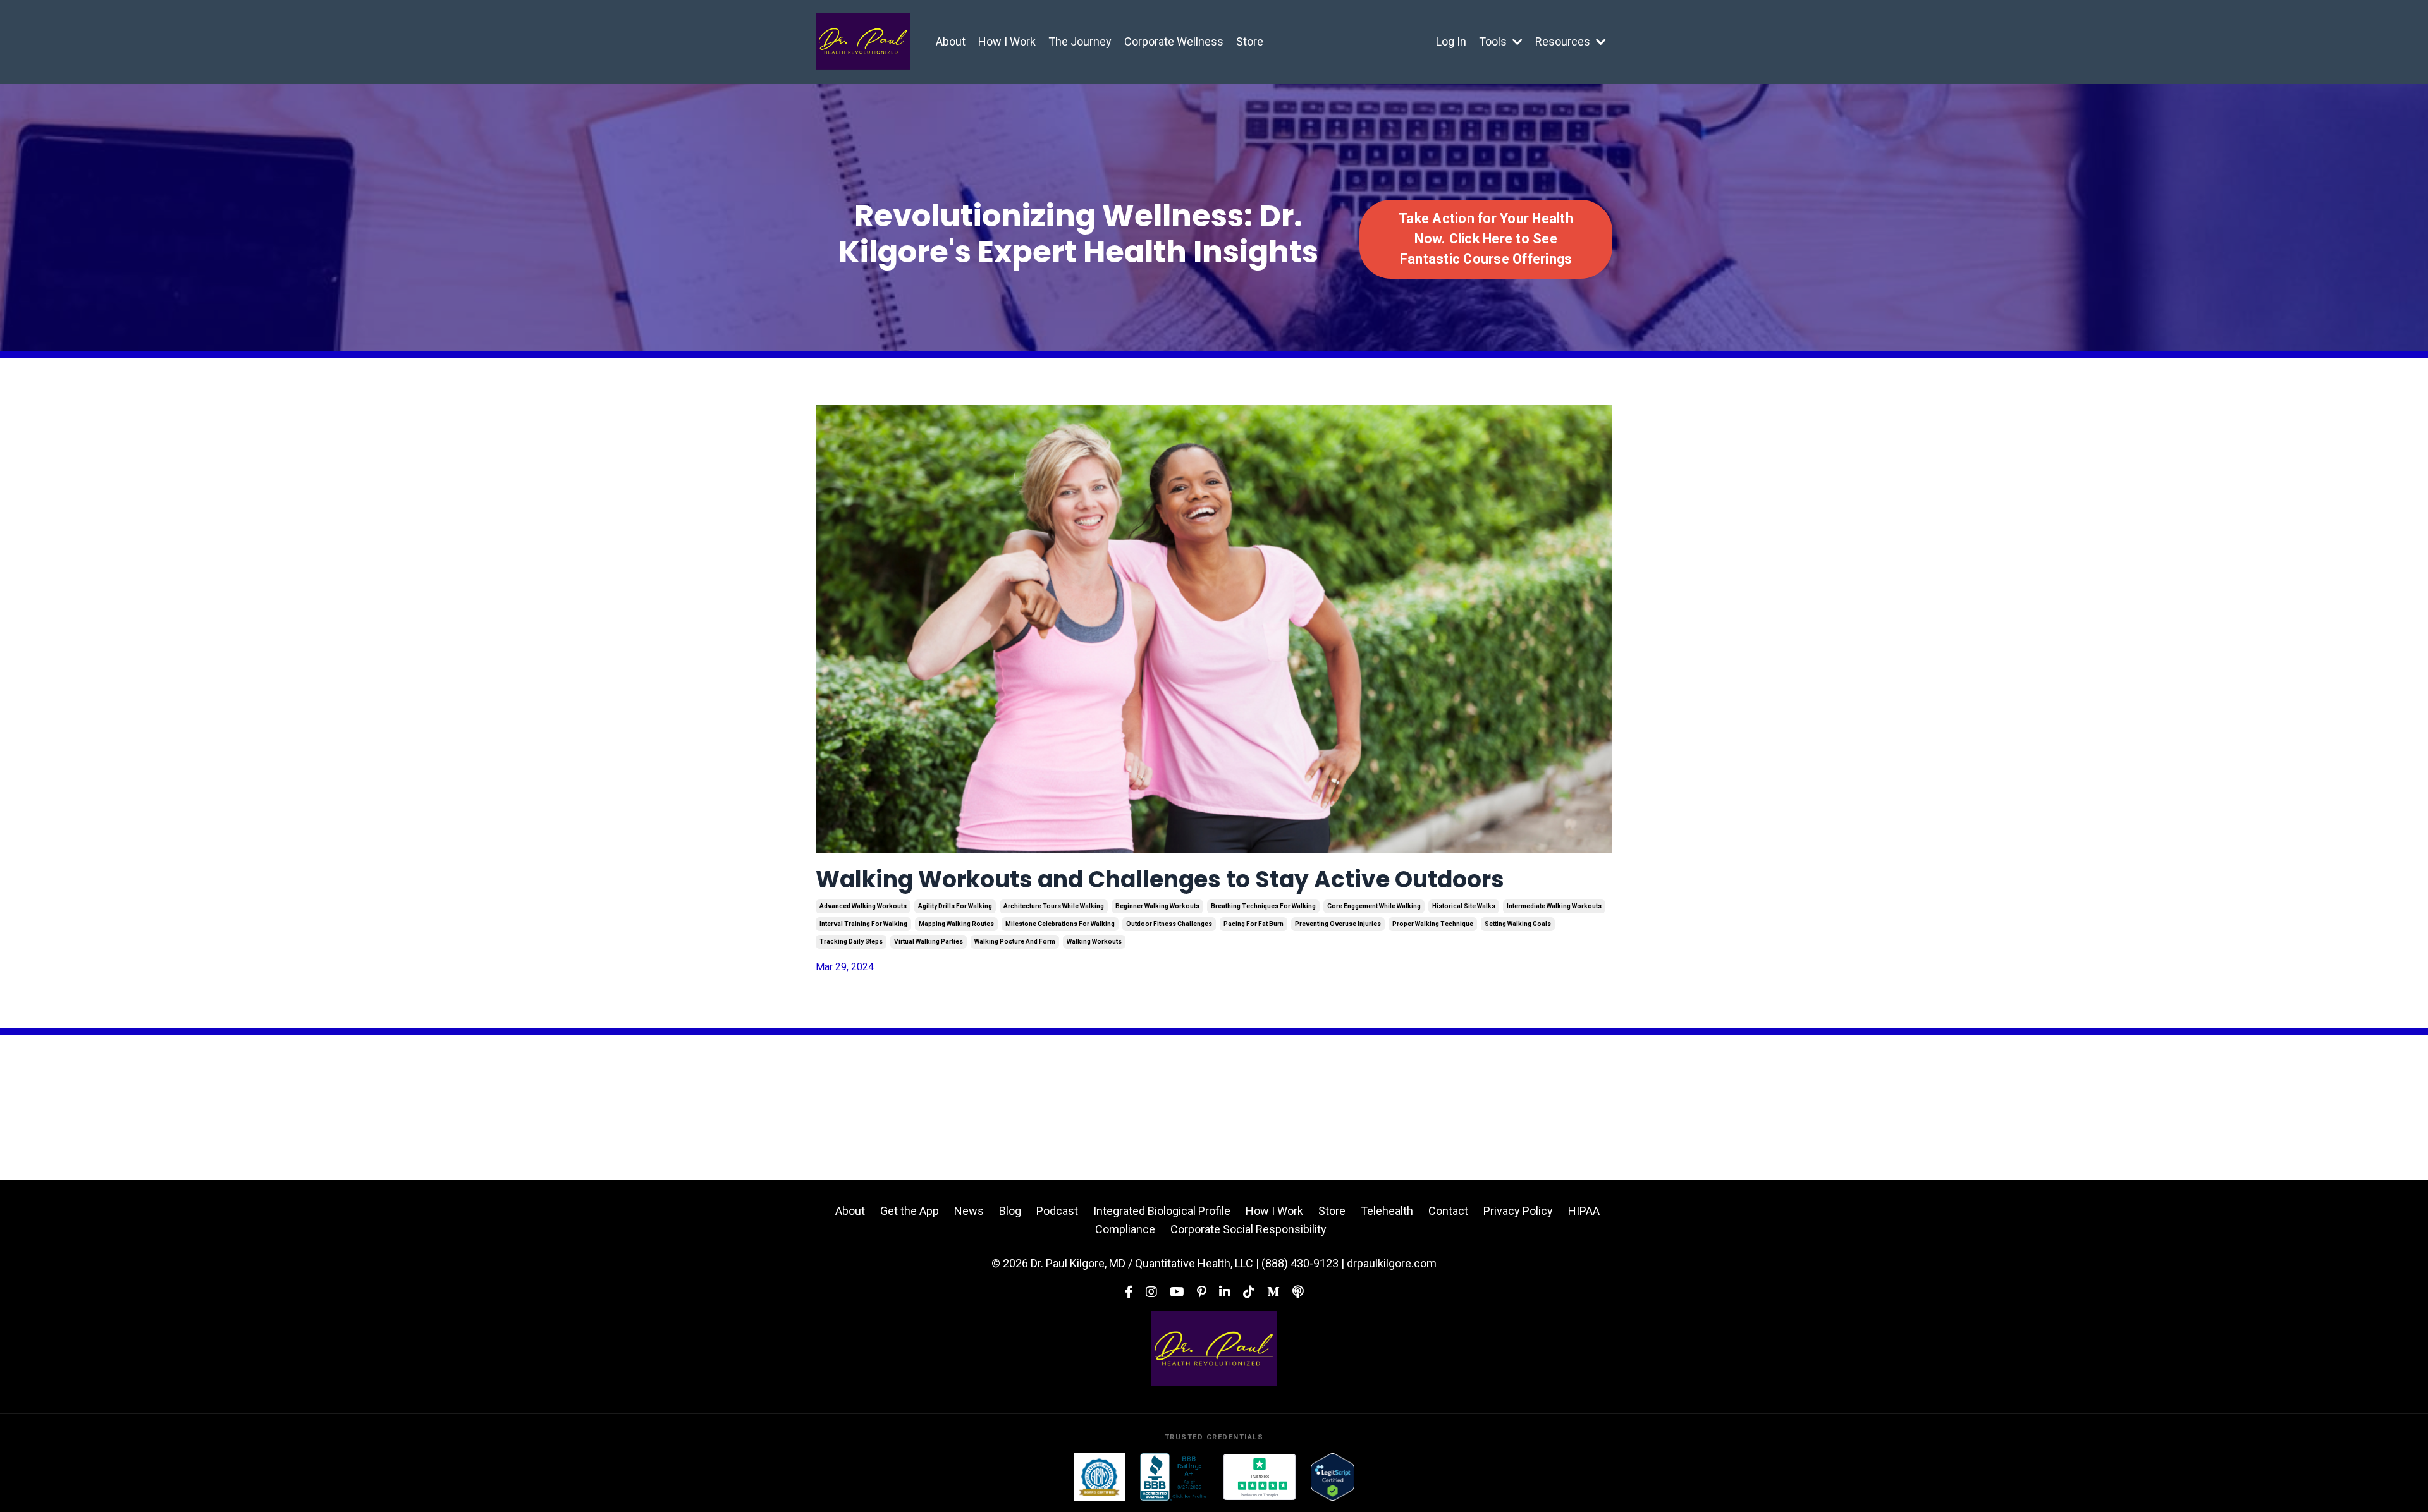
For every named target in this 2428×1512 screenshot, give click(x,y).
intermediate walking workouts (1554, 906)
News (969, 1211)
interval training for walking (863, 924)
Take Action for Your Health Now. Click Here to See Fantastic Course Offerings (1486, 239)
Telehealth (1387, 1211)
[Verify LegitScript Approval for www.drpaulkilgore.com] (1333, 1477)
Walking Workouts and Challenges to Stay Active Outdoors (1160, 880)
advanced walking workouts (863, 906)
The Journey (1080, 41)
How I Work (1007, 41)
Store (1250, 41)
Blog (1010, 1211)
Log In (1451, 41)
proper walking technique (1433, 924)
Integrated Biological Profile (1162, 1211)
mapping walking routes (956, 924)
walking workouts (1094, 942)
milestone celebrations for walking (1060, 924)
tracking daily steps (851, 942)
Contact (1448, 1211)
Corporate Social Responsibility (1248, 1229)
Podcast (1057, 1211)
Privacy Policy (1518, 1211)
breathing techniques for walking (1263, 906)
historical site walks (1464, 906)
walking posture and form (1015, 942)
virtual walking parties (929, 942)
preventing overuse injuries (1338, 924)
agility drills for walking (955, 906)
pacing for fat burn (1254, 924)
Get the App (910, 1211)
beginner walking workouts (1157, 906)
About (951, 41)
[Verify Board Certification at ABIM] (1099, 1477)
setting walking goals (1518, 924)
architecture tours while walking (1054, 906)
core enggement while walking (1374, 906)
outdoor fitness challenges (1169, 924)
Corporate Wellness (1174, 41)
